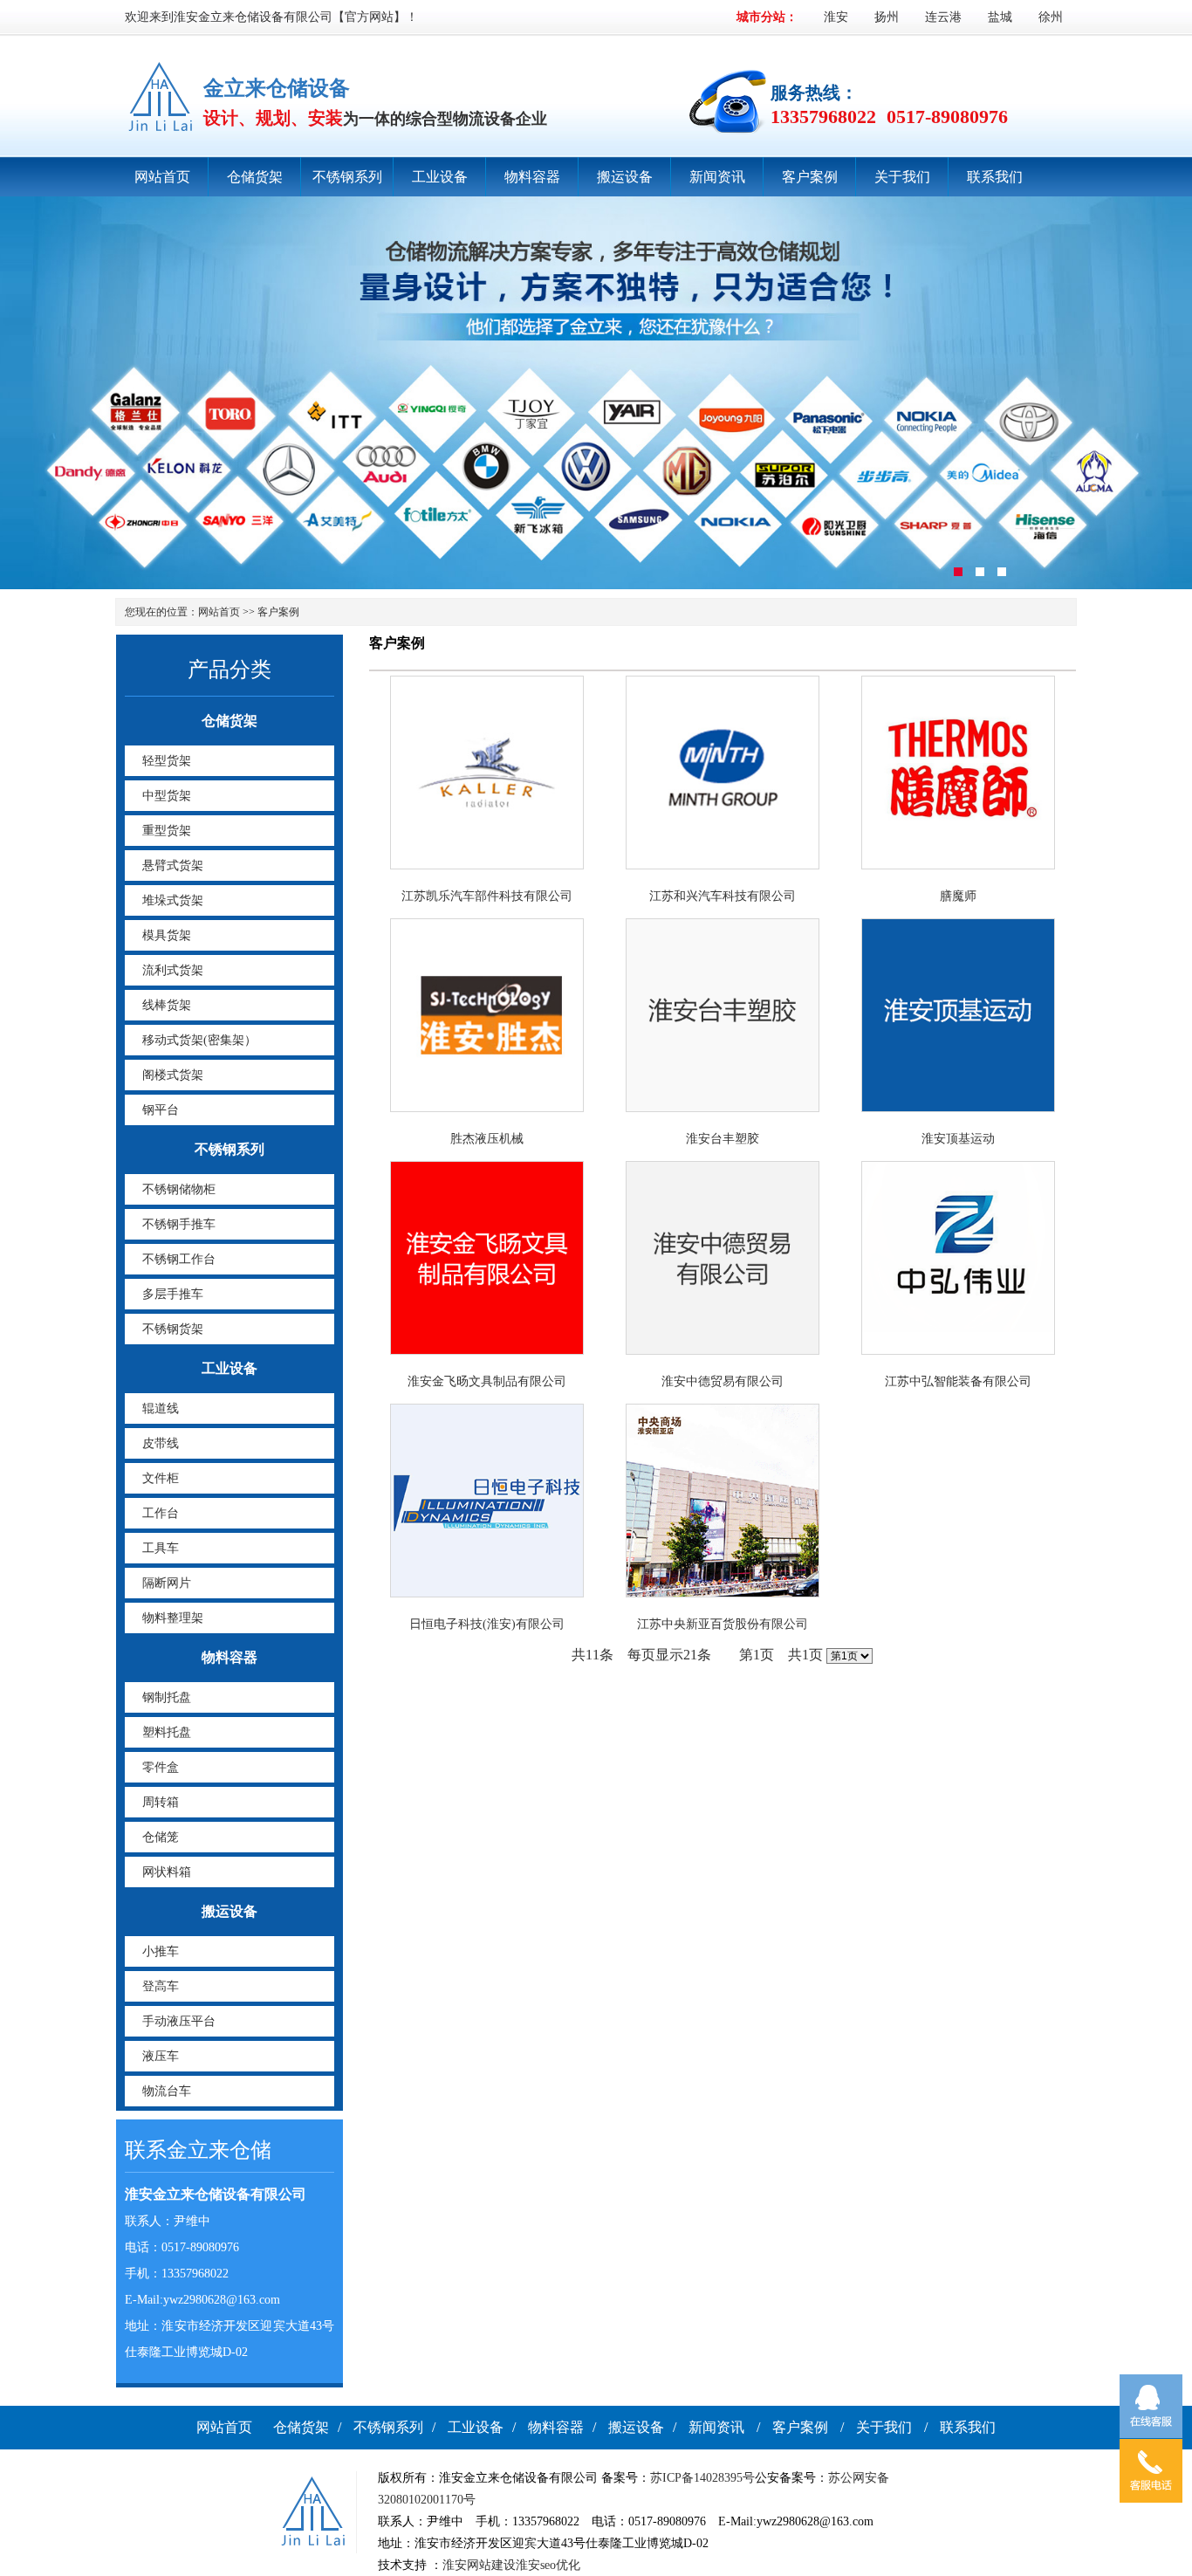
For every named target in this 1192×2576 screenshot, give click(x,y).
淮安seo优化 (548, 2565)
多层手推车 (173, 1294)
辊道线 (161, 1408)
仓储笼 (161, 1837)
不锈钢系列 (347, 177)
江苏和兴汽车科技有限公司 (723, 896)
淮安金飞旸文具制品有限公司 (487, 1381)
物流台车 (167, 2091)
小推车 (161, 1951)
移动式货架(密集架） (199, 1040)
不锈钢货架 (173, 1329)
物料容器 (532, 177)
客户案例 (810, 177)
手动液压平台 (179, 2021)
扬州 (887, 17)
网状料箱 (167, 1872)
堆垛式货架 (173, 900)
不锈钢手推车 (179, 1224)
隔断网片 (167, 1583)
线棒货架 (167, 1005)
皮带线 (161, 1443)
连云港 (943, 17)
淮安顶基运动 (958, 1139)
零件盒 (161, 1767)
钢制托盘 (167, 1697)
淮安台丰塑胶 (723, 1139)
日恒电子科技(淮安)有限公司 (487, 1624)
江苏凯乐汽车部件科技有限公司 (487, 896)
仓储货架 (255, 177)
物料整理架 (173, 1618)
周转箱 (161, 1802)
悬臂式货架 (173, 866)
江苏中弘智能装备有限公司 (958, 1381)
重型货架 (167, 831)
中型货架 (167, 796)
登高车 (161, 1986)
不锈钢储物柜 (179, 1189)
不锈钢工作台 (179, 1259)
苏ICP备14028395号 (702, 2478)
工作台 (161, 1513)
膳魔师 (958, 896)
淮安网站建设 (479, 2565)
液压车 (161, 2056)
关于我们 (902, 177)
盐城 (1000, 17)
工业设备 (440, 177)
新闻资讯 (717, 177)
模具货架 (167, 935)
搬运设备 (625, 177)
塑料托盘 (167, 1732)
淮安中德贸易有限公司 (723, 1381)
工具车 (161, 1548)
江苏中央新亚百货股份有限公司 (723, 1624)
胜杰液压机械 (487, 1139)
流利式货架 (173, 970)
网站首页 (162, 177)
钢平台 (161, 1110)
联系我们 (995, 177)
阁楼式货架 (173, 1075)
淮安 (836, 17)
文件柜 (161, 1478)
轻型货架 (167, 761)
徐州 (1051, 17)
